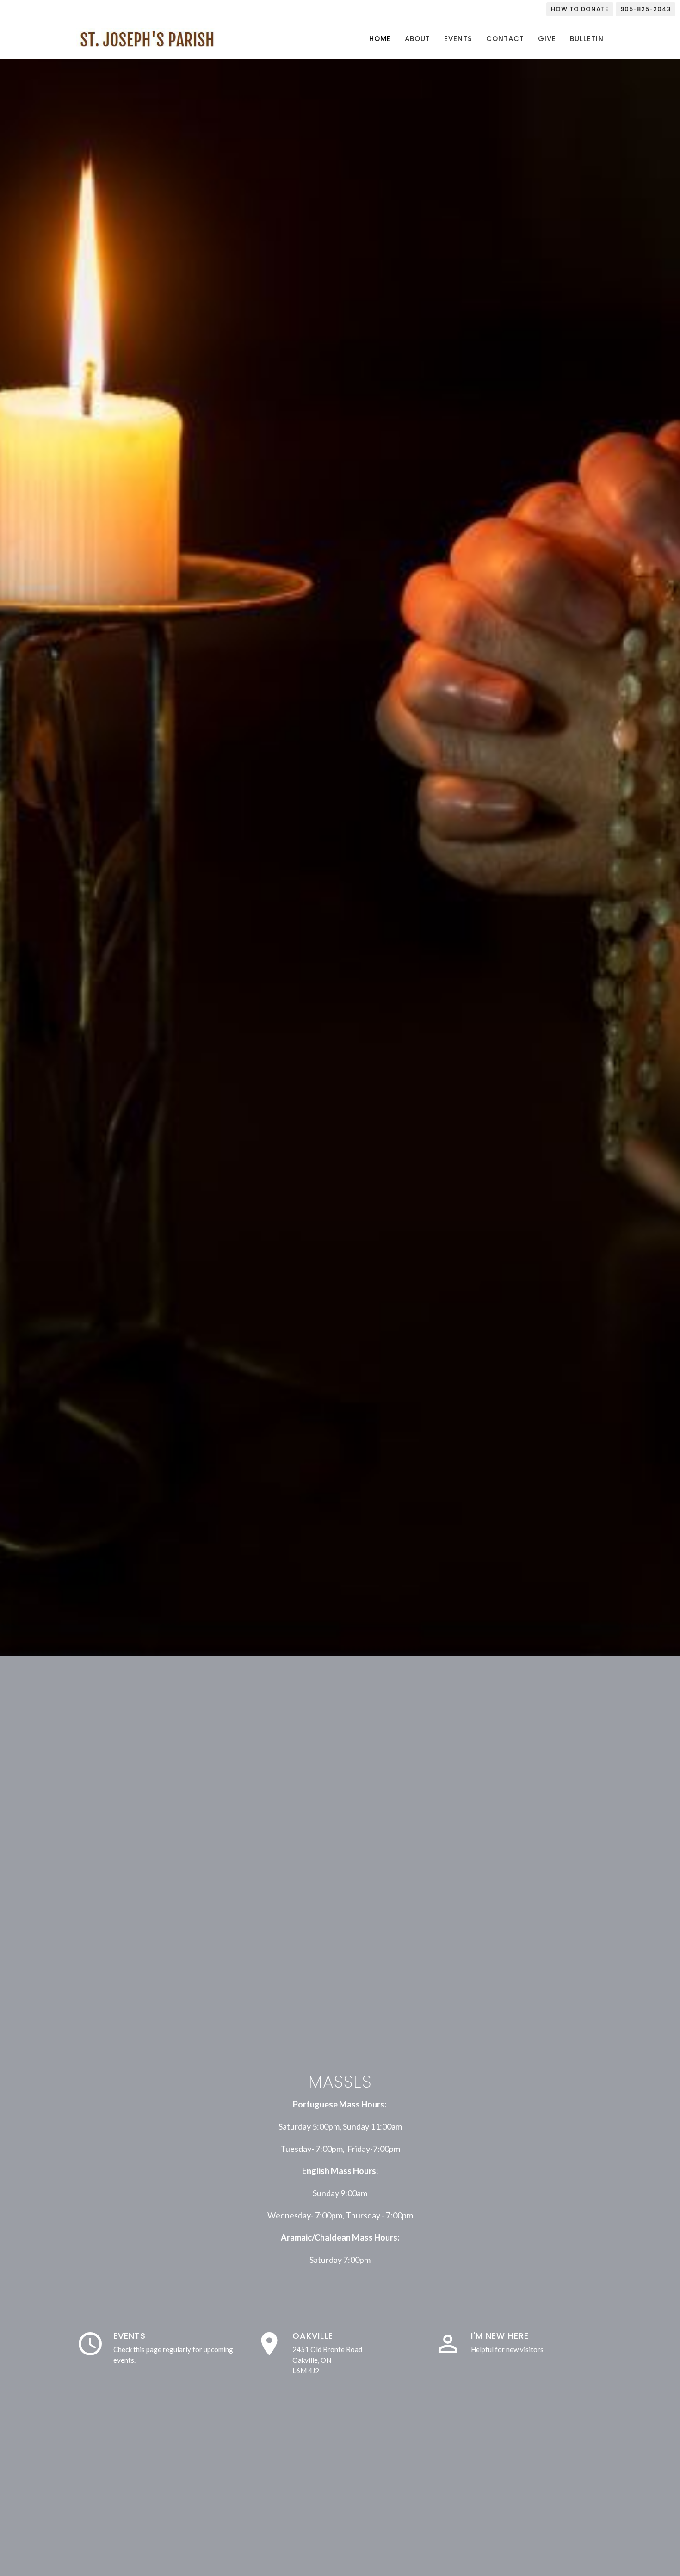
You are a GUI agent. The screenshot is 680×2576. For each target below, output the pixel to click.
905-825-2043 (646, 9)
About (417, 39)
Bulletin (587, 39)
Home (380, 39)
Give (547, 39)
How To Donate (580, 9)
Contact (505, 39)
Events (458, 39)
